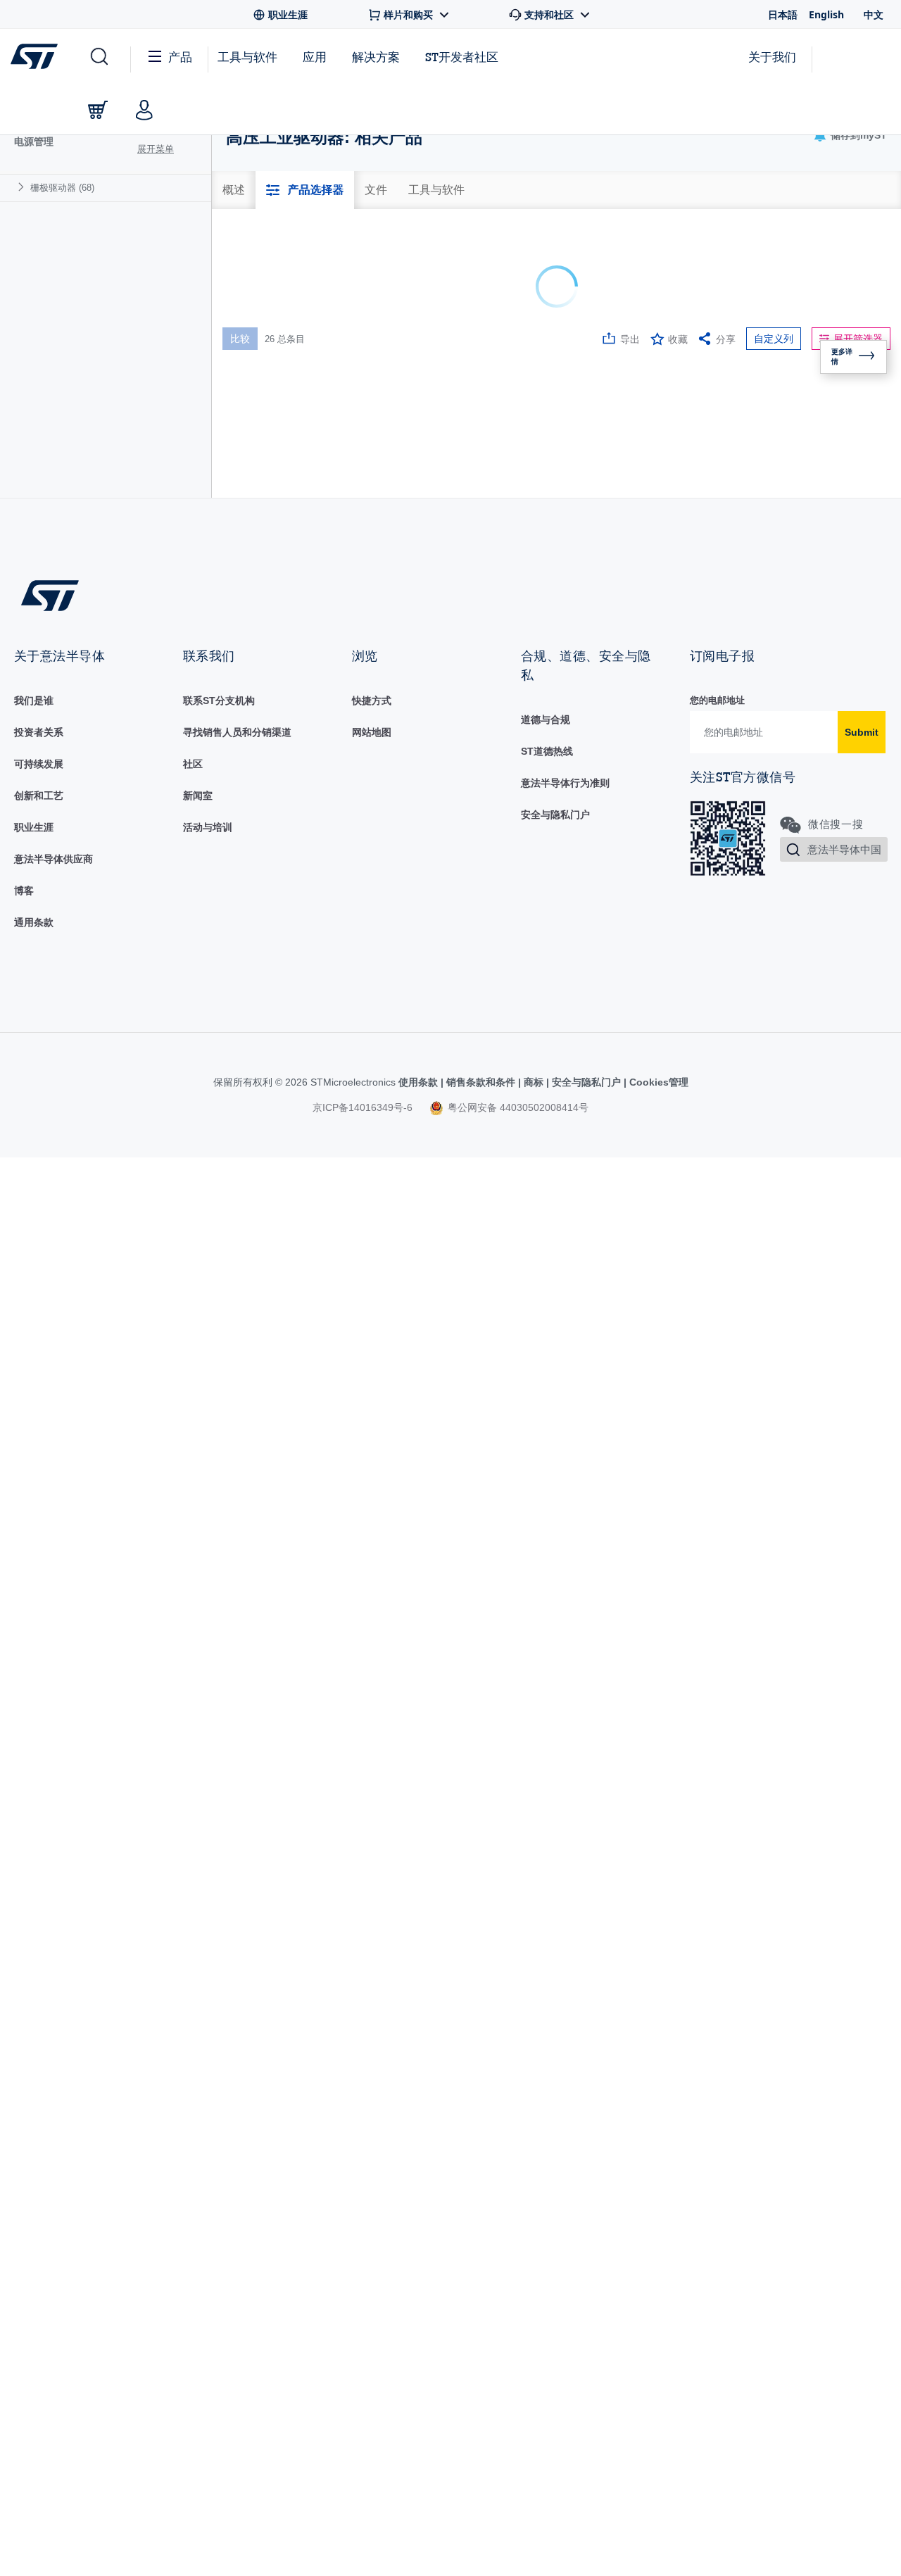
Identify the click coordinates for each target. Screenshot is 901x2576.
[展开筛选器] (456, 442)
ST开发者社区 (462, 57)
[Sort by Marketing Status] (440, 391)
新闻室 (198, 2181)
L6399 (265, 1347)
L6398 (265, 1288)
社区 (193, 2149)
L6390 (265, 975)
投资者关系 (39, 2118)
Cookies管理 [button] (657, 2468)
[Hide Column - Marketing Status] (457, 391)
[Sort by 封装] (651, 391)
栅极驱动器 (62, 188)
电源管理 (34, 142)
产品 (180, 57)
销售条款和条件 (481, 2468)
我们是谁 (34, 2086)
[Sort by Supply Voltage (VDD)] (740, 391)
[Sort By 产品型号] (268, 394)
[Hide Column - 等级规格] (562, 391)
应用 (315, 57)
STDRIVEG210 (284, 1594)
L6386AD (272, 675)
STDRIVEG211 (284, 1654)
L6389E (268, 915)
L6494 (265, 1474)
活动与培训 (208, 2213)
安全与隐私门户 (555, 2200)
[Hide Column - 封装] (668, 391)
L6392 (265, 1107)
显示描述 (335, 392)
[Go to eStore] (98, 110)
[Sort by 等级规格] (546, 391)
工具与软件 (247, 57)
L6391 (265, 1041)
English (826, 14)
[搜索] (339, 430)
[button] (98, 57)
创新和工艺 (39, 2181)
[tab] (234, 190)
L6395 (265, 1228)
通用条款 (34, 2308)
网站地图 (372, 2118)
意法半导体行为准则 (565, 2168)
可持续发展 (39, 2149)
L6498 (265, 1534)
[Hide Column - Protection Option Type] (889, 391)
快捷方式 (372, 2086)
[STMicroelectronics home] (37, 56)
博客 (24, 2276)
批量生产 (386, 475)
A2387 (265, 469)
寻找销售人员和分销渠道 (237, 2118)
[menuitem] (106, 188)
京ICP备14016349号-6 (363, 2493)
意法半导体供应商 (53, 2244)
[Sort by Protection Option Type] (872, 391)
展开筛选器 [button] (858, 339)
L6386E (268, 735)
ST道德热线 (547, 2137)
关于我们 (772, 57)
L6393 (265, 1168)
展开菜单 (156, 149)
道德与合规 (546, 2105)
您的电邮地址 (717, 2086)
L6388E (268, 855)
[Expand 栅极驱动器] (23, 187)
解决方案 (376, 57)
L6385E (268, 615)
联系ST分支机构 (219, 2086)
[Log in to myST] (144, 110)
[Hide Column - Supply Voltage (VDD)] (757, 391)
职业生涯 (34, 2213)
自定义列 (774, 339)
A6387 (265, 512)
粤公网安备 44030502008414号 (517, 2493)
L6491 (265, 1408)
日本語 (783, 14)
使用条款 (420, 2468)
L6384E (268, 555)
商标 (534, 2468)
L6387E (268, 795)
